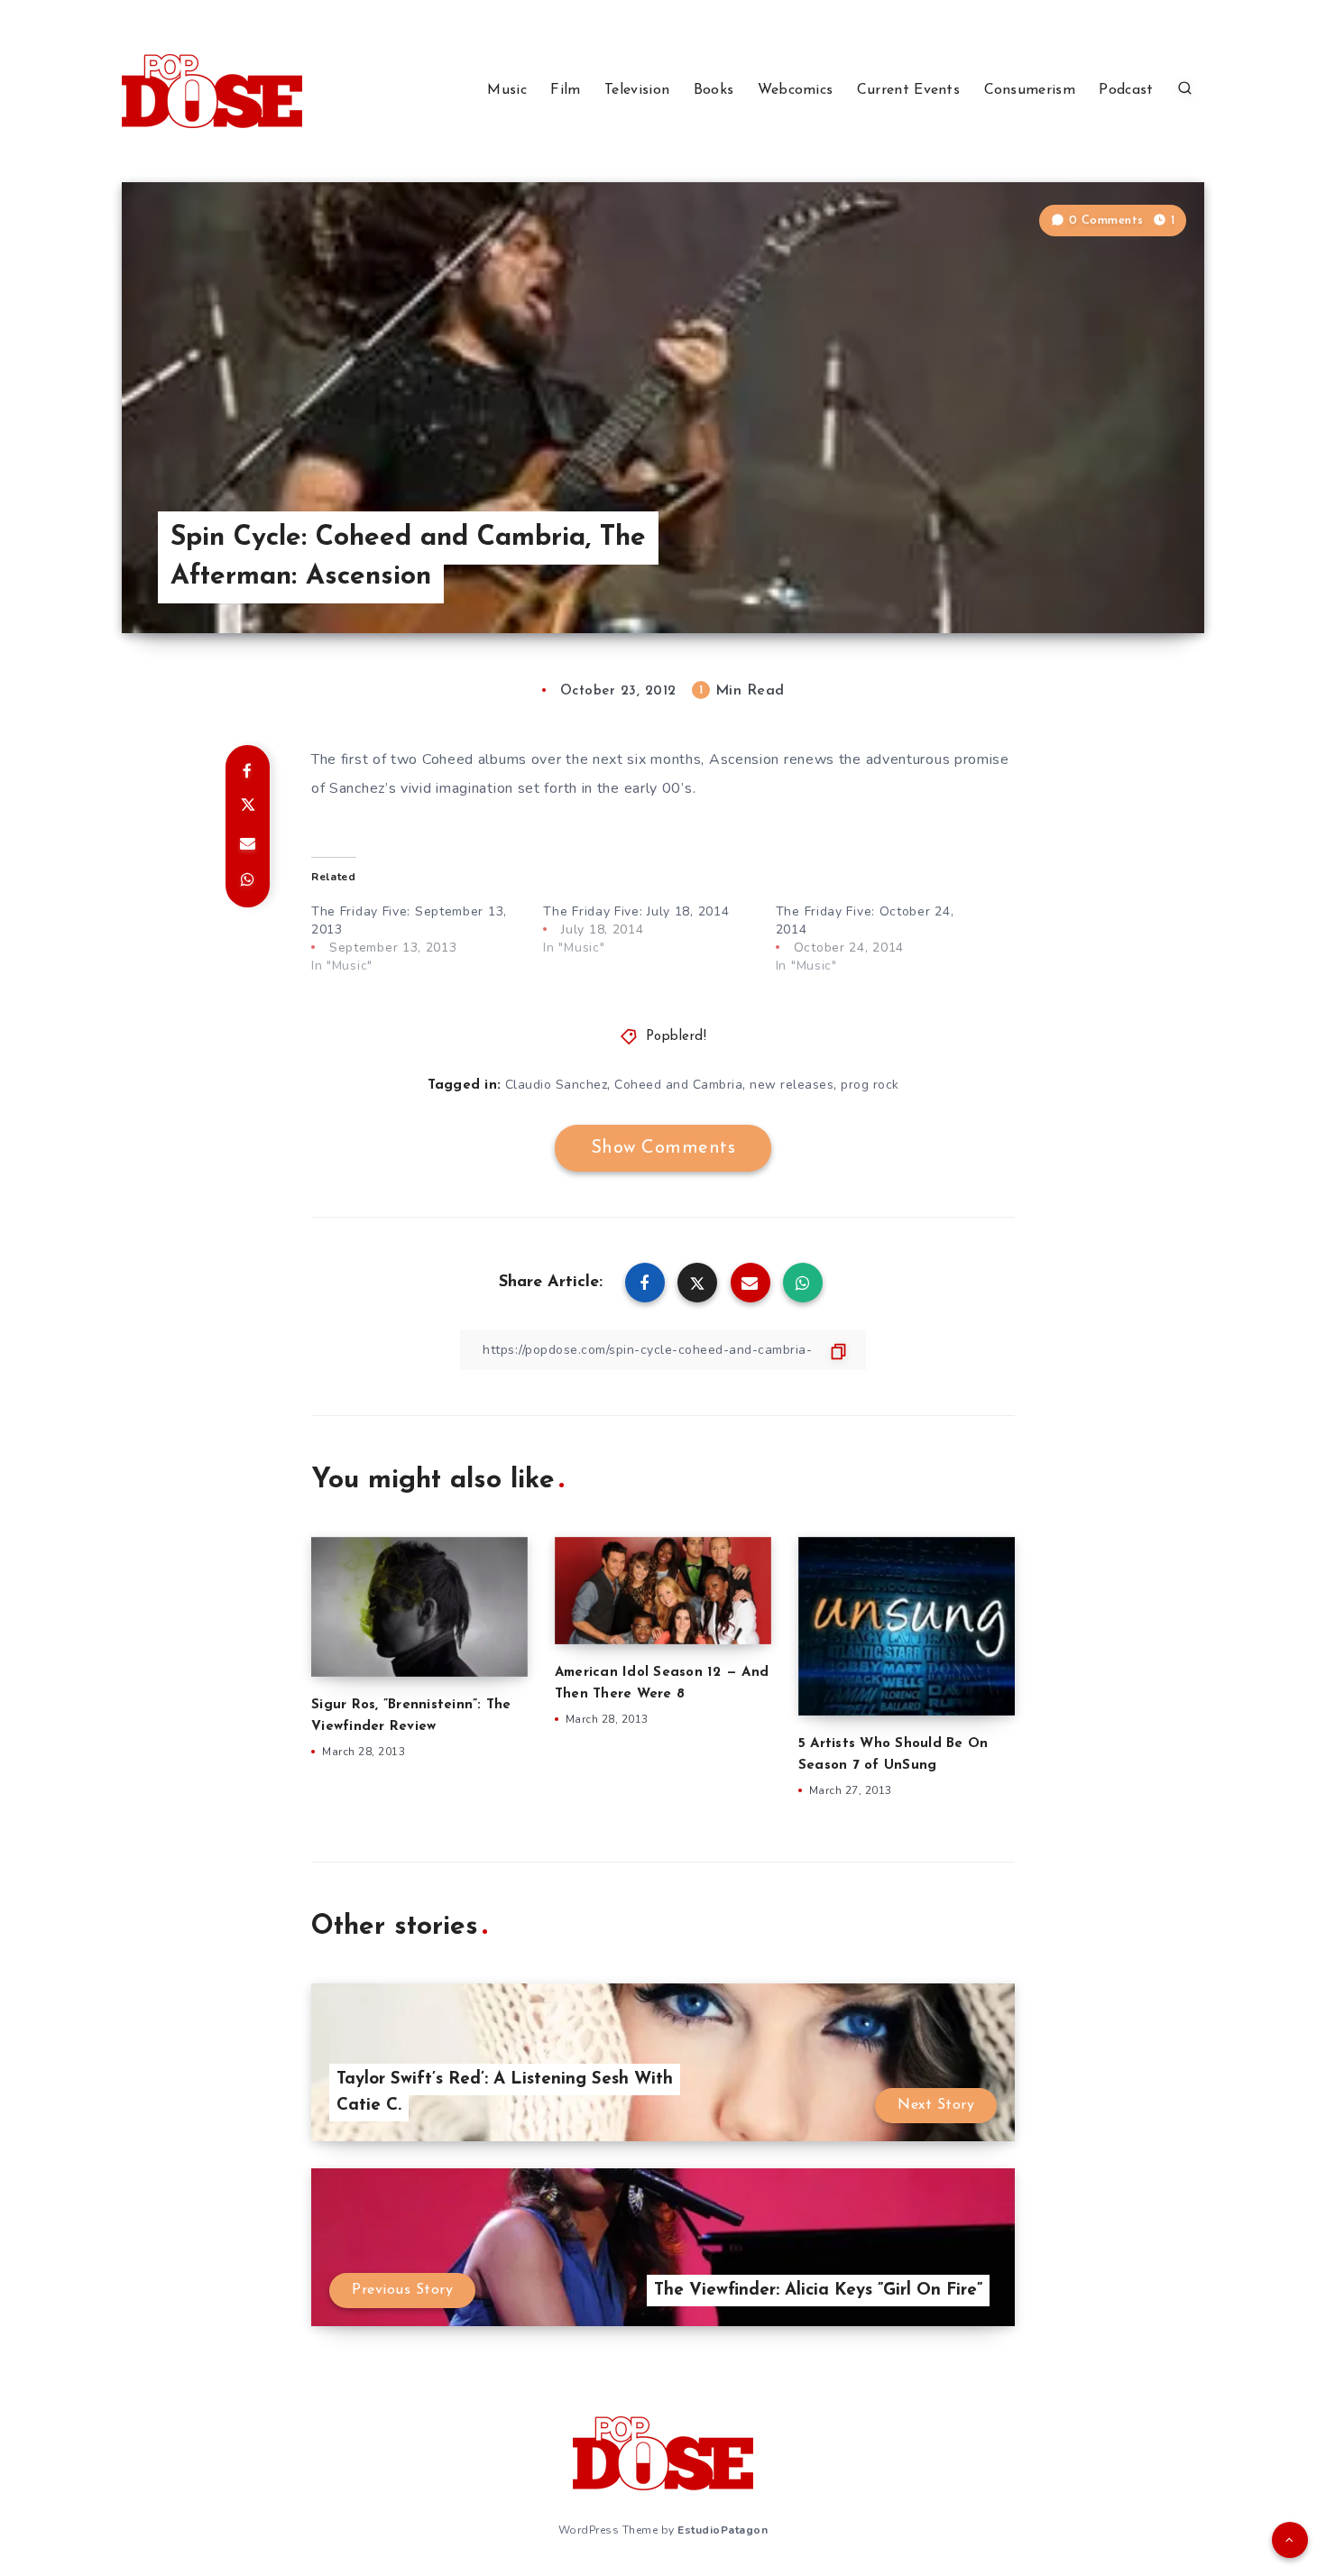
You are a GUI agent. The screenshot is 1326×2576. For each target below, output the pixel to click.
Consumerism (1030, 90)
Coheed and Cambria (678, 1085)
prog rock (870, 1085)
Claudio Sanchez (557, 1085)
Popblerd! (677, 1037)
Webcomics (796, 90)
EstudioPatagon (723, 2530)
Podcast (1126, 90)
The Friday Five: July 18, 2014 (636, 911)
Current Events (908, 90)
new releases (792, 1085)
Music (507, 90)
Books (714, 90)
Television (637, 90)
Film (565, 90)
